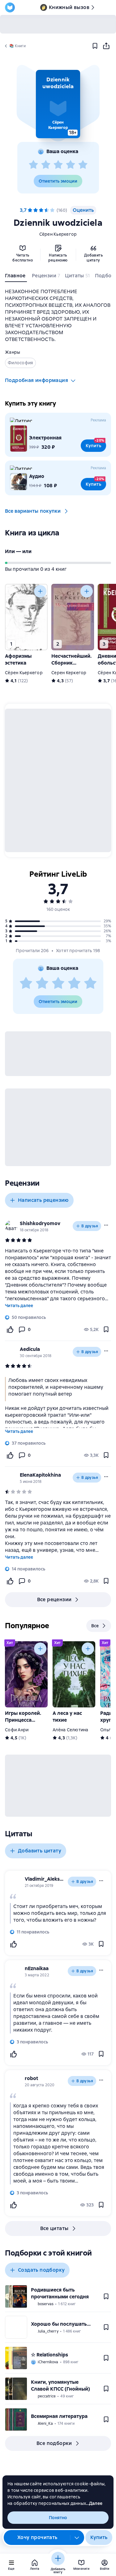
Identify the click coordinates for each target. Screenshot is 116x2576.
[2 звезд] (46, 165)
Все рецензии (54, 1599)
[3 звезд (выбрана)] (41, 210)
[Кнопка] (40, 591)
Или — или (18, 551)
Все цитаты (54, 2228)
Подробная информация (37, 380)
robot (31, 2078)
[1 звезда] (33, 165)
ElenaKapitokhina (40, 1475)
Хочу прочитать (37, 2537)
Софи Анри (17, 1730)
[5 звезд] (83, 165)
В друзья (90, 1226)
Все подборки (54, 2443)
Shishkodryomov (40, 1223)
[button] (58, 104)
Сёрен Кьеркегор (58, 234)
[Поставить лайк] (10, 1329)
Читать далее (19, 1306)
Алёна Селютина (71, 1730)
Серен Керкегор (69, 673)
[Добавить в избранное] (95, 46)
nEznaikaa (37, 1968)
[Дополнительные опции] (77, 2537)
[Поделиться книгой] (106, 46)
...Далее (94, 2503)
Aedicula (30, 1349)
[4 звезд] (71, 165)
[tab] (16, 277)
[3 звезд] (58, 165)
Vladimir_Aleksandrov (45, 1879)
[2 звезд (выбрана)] (36, 210)
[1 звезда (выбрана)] (30, 210)
